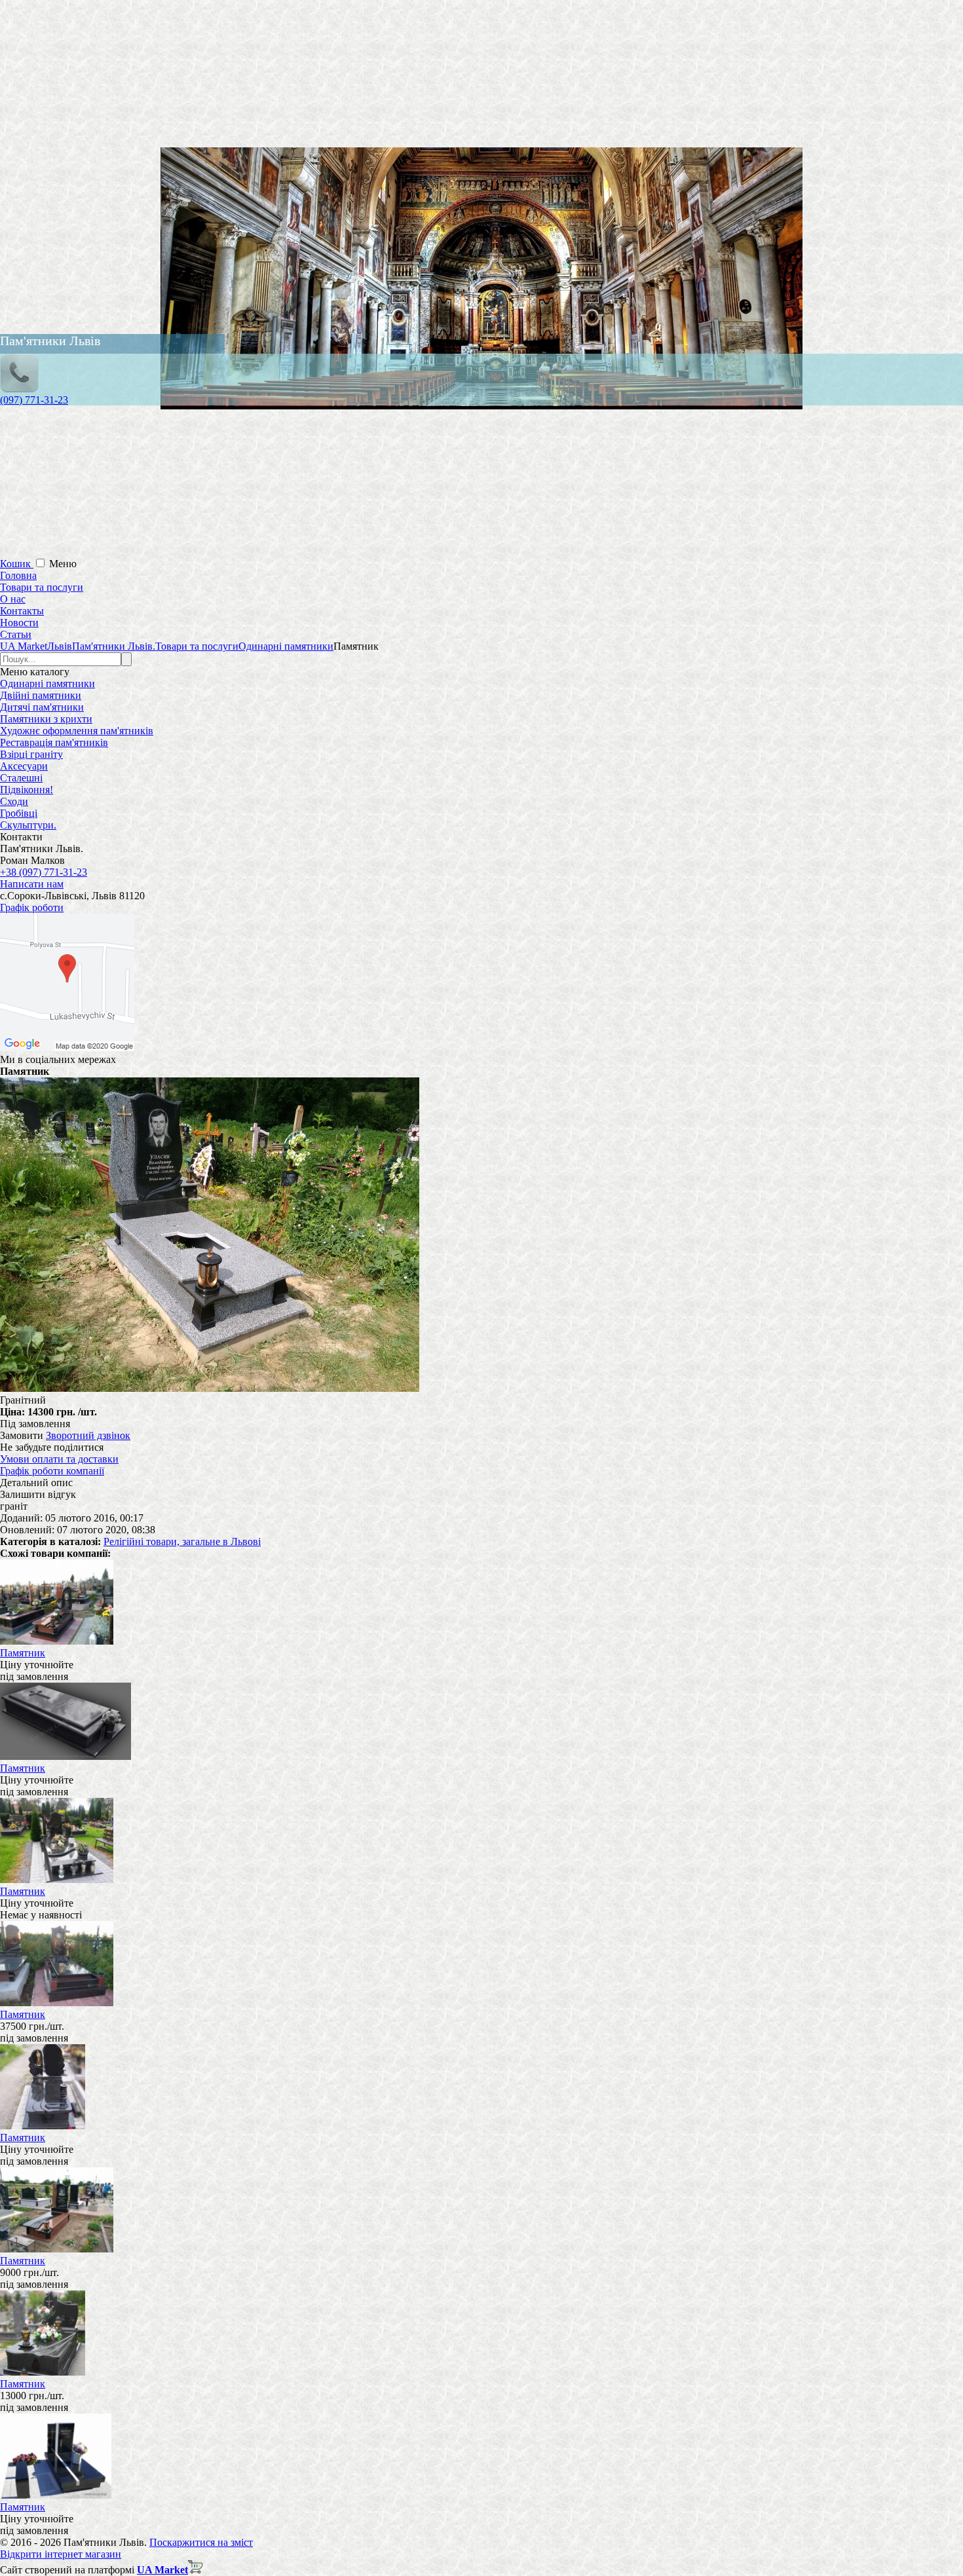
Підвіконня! (27, 790)
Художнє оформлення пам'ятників (77, 731)
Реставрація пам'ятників (54, 742)
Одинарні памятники (47, 683)
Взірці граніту (31, 754)
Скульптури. (28, 825)
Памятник (23, 1653)
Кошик (17, 564)
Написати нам (32, 884)
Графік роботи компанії (52, 1471)
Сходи (14, 801)
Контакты (22, 611)
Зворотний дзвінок (88, 1435)
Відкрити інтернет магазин (61, 2554)
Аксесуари (24, 766)
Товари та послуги (42, 587)
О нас (13, 599)
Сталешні (21, 778)
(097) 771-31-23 (34, 400)
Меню (63, 564)
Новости (19, 623)
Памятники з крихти (46, 719)
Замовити (22, 1435)
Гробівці (19, 813)
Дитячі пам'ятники (42, 707)
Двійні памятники (41, 695)
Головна (18, 575)
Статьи (16, 634)
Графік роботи (32, 907)
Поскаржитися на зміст (201, 2542)
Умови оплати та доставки (59, 1459)
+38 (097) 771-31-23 (44, 872)
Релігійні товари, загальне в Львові (182, 1541)
